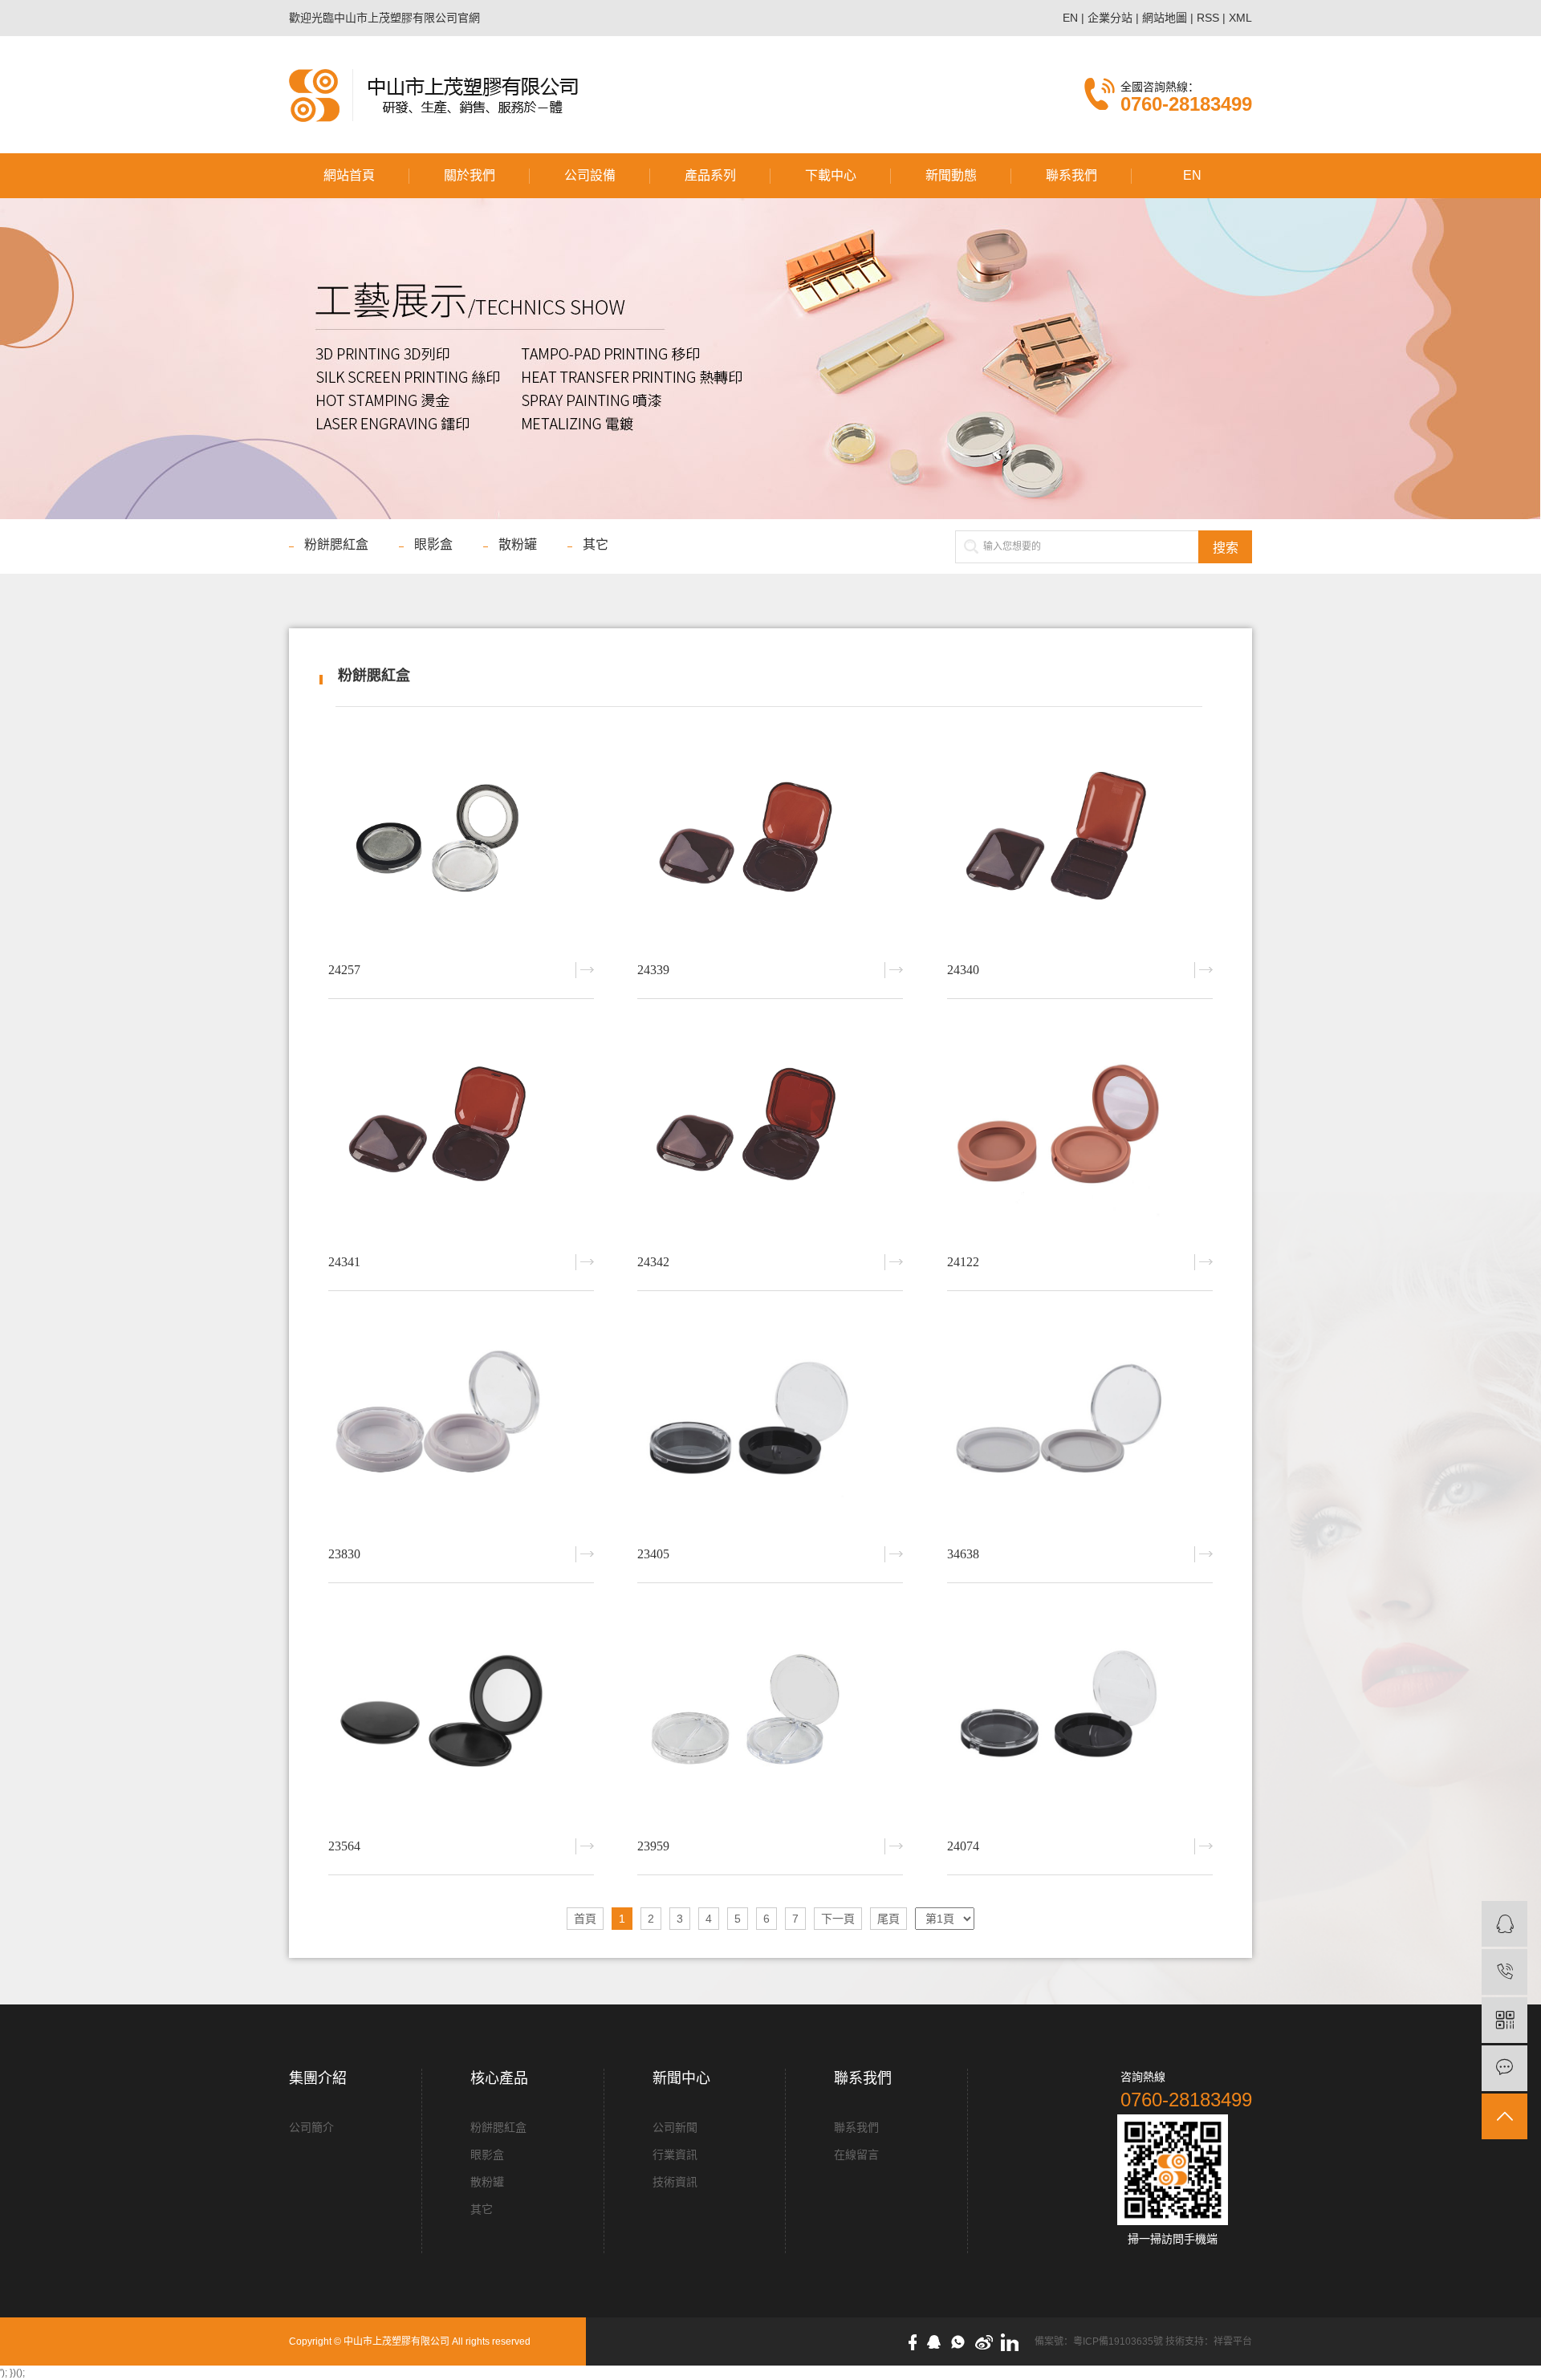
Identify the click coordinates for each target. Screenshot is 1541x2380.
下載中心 (831, 175)
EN (1070, 18)
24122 (963, 1262)
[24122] (1080, 1132)
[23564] (461, 1716)
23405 (653, 1554)
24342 (653, 1262)
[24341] (461, 1132)
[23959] (770, 1716)
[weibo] (988, 2341)
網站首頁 (349, 175)
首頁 (585, 1919)
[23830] (461, 1424)
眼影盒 (433, 544)
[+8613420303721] (1504, 1972)
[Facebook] (917, 2341)
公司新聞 (675, 2127)
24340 (963, 970)
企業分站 (1110, 18)
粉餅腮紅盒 (336, 544)
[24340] (1080, 840)
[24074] (1080, 1716)
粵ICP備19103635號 (1118, 2341)
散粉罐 (518, 544)
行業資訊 (675, 2155)
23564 (344, 1846)
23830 (344, 1554)
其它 (596, 544)
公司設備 (590, 175)
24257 (344, 970)
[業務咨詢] (1504, 1924)
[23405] (770, 1424)
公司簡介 (311, 2127)
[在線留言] (1504, 2068)
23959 (653, 1846)
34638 (963, 1554)
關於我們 (470, 175)
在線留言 (856, 2155)
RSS (1208, 18)
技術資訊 (675, 2182)
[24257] (461, 840)
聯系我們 (1071, 175)
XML (1240, 18)
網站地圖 (1165, 18)
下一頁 (838, 1919)
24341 (344, 1262)
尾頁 (888, 1919)
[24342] (770, 1132)
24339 (653, 970)
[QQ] (938, 2341)
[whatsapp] (962, 2341)
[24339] (770, 840)
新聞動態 (951, 175)
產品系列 (710, 175)
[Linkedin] (1014, 2341)
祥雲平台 (1233, 2341)
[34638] (1080, 1424)
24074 (963, 1846)
